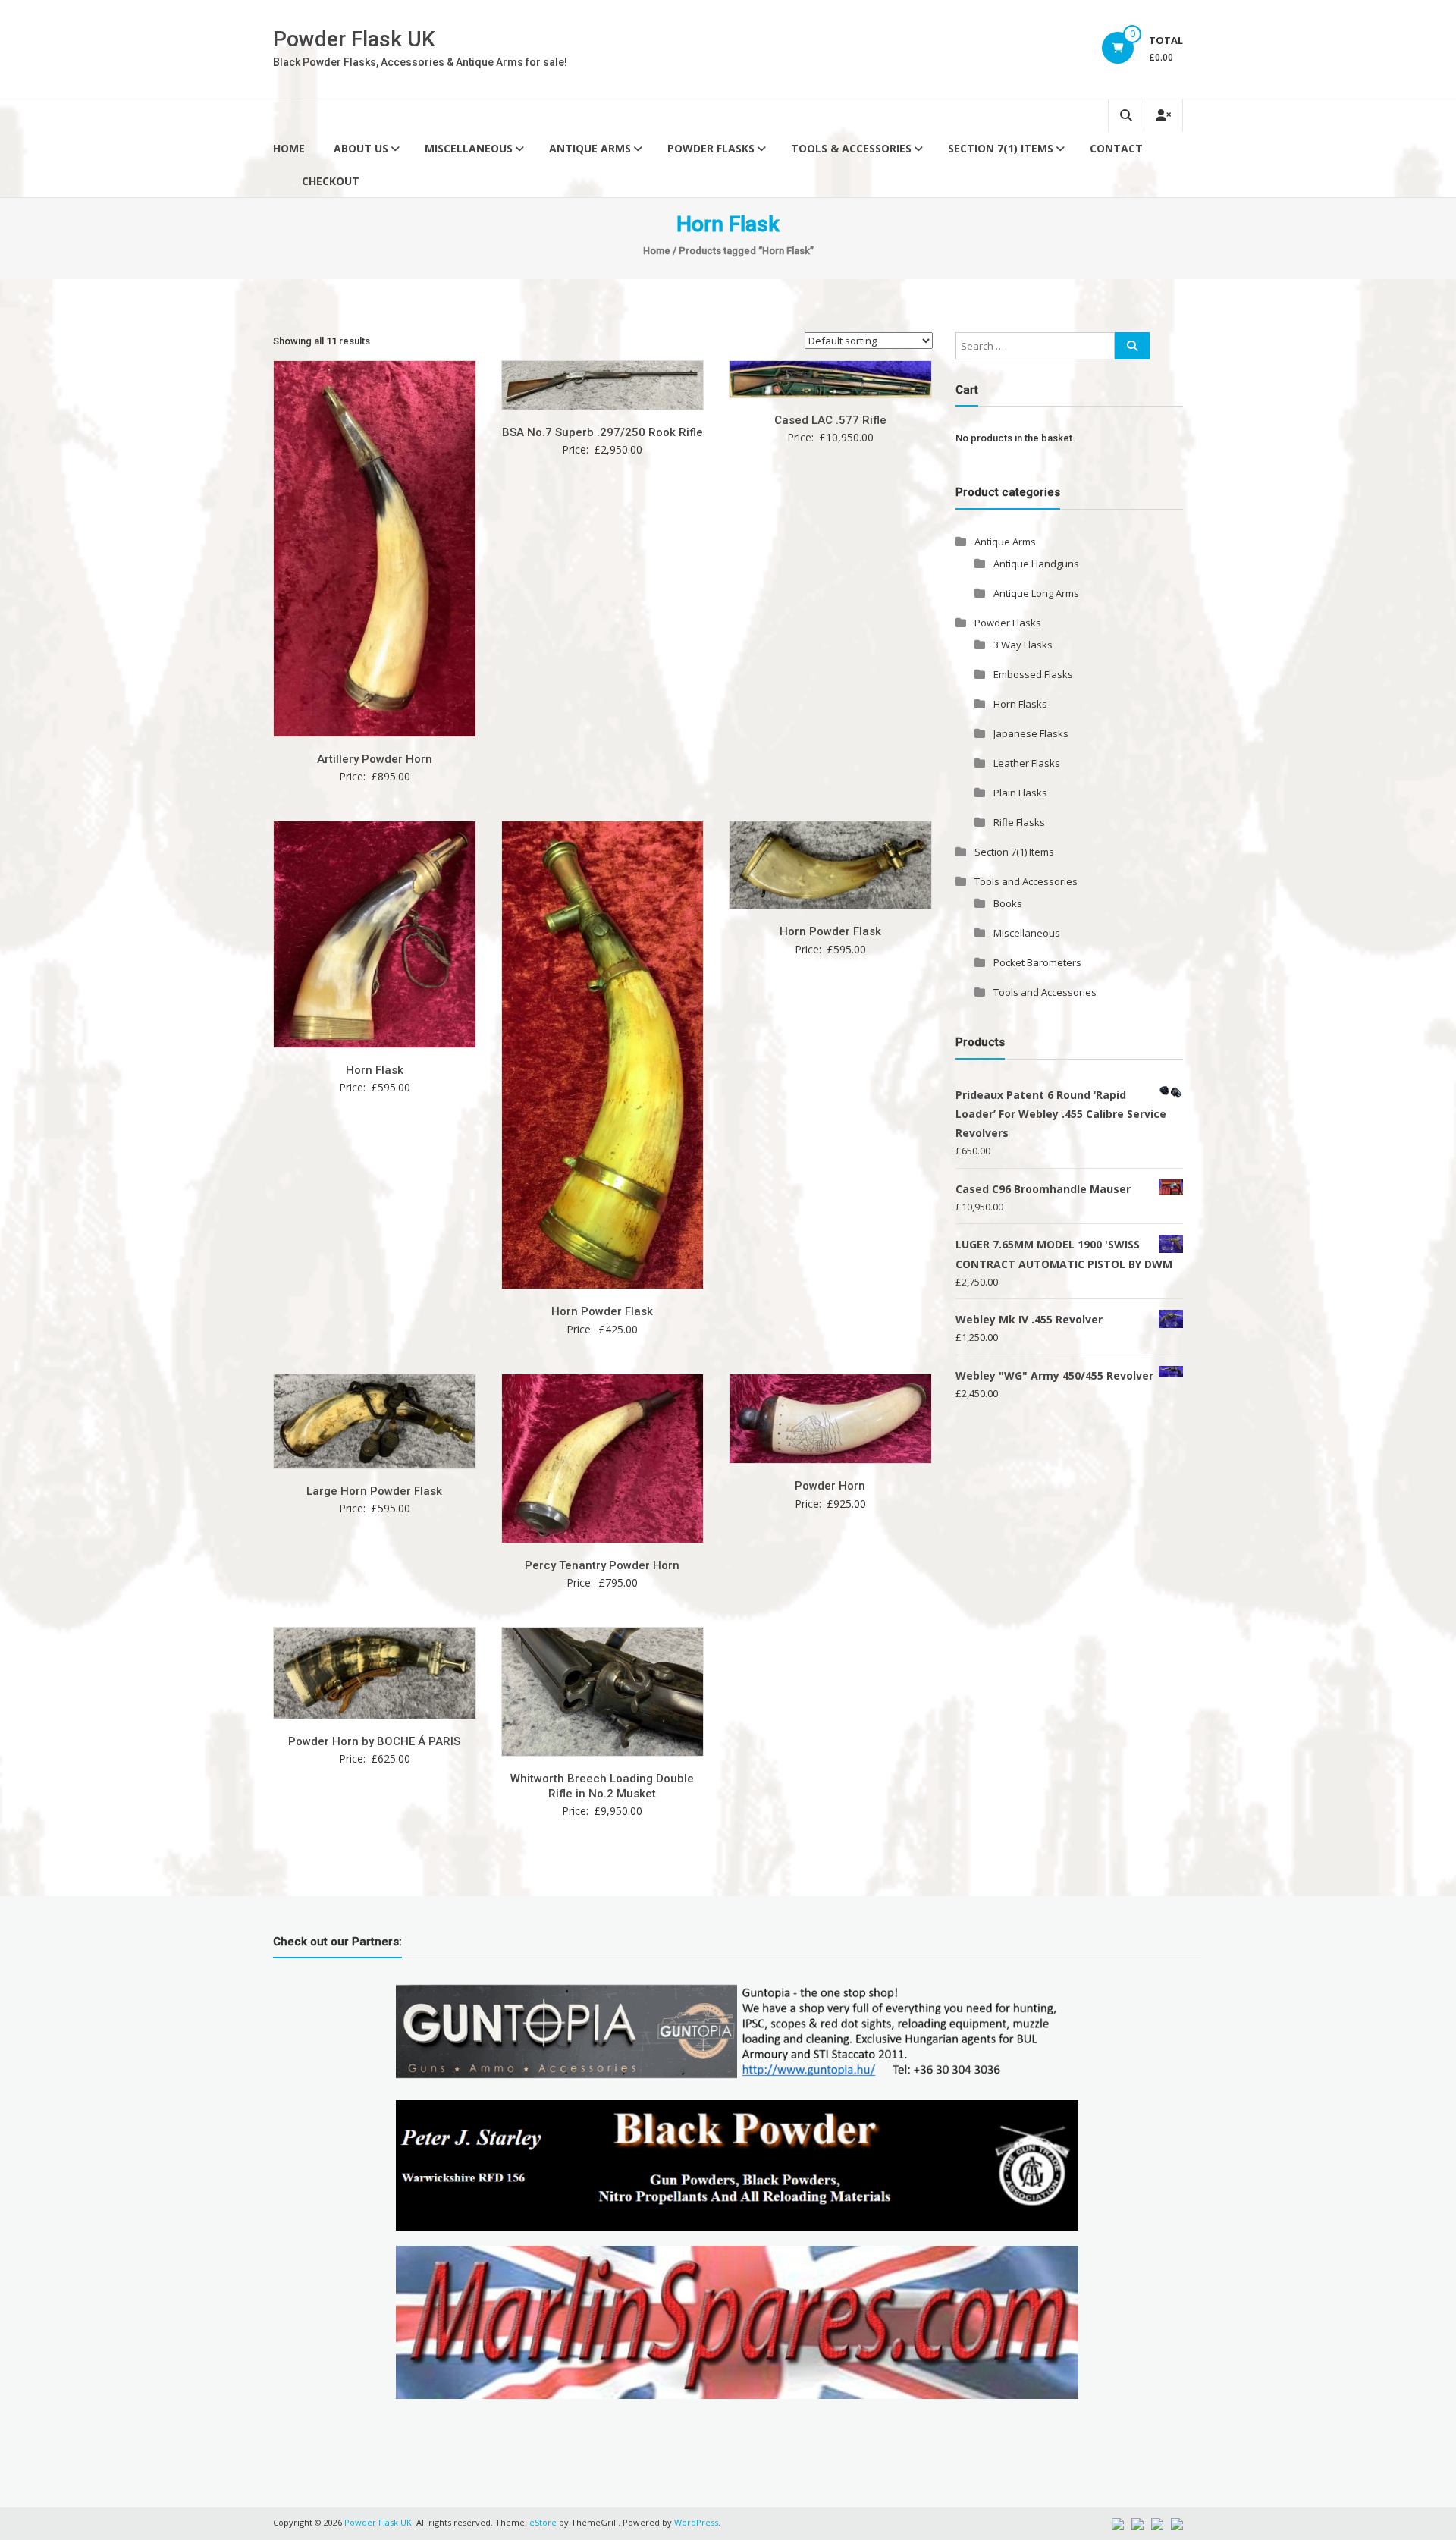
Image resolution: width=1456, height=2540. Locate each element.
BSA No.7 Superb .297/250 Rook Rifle (602, 432)
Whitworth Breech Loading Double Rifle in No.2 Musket (602, 1786)
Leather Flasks (1027, 763)
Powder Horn (830, 1486)
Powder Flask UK (354, 39)
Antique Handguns (1036, 564)
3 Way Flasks (1023, 645)
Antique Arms (590, 148)
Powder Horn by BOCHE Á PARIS (374, 1741)
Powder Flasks (711, 148)
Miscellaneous (469, 148)
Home (289, 148)
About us (361, 148)
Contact (1116, 148)
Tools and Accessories (1026, 881)
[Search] (1132, 346)
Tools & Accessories (851, 148)
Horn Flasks (1020, 704)
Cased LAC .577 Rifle (830, 420)
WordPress (696, 2522)
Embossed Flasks (1033, 674)
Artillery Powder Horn (375, 759)
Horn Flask (375, 1070)
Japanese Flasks (1031, 733)
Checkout (331, 181)
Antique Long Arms (1036, 593)
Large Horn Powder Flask (374, 1491)
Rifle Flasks (1019, 822)
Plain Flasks (1020, 793)
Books (1008, 903)
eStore (543, 2522)
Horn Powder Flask (602, 1311)
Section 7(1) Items (1001, 148)
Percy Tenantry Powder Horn (602, 1565)
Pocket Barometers (1037, 962)
